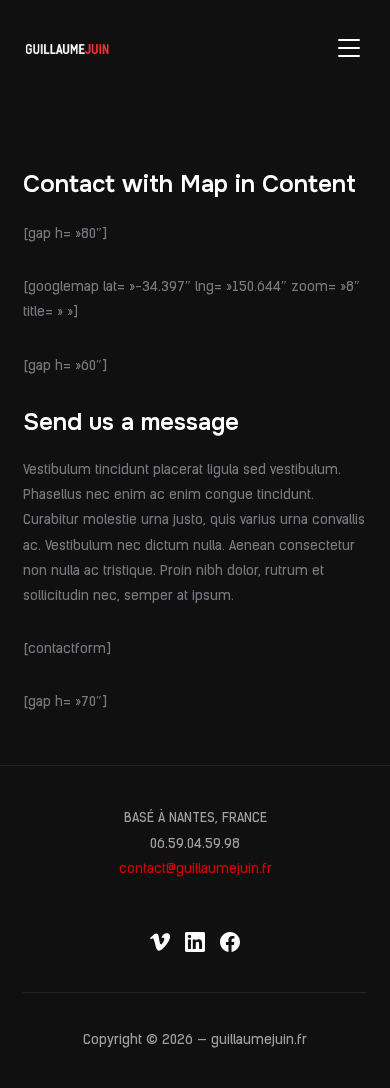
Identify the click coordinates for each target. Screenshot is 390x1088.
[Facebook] (230, 942)
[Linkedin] (195, 942)
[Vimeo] (160, 942)
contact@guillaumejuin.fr (195, 869)
